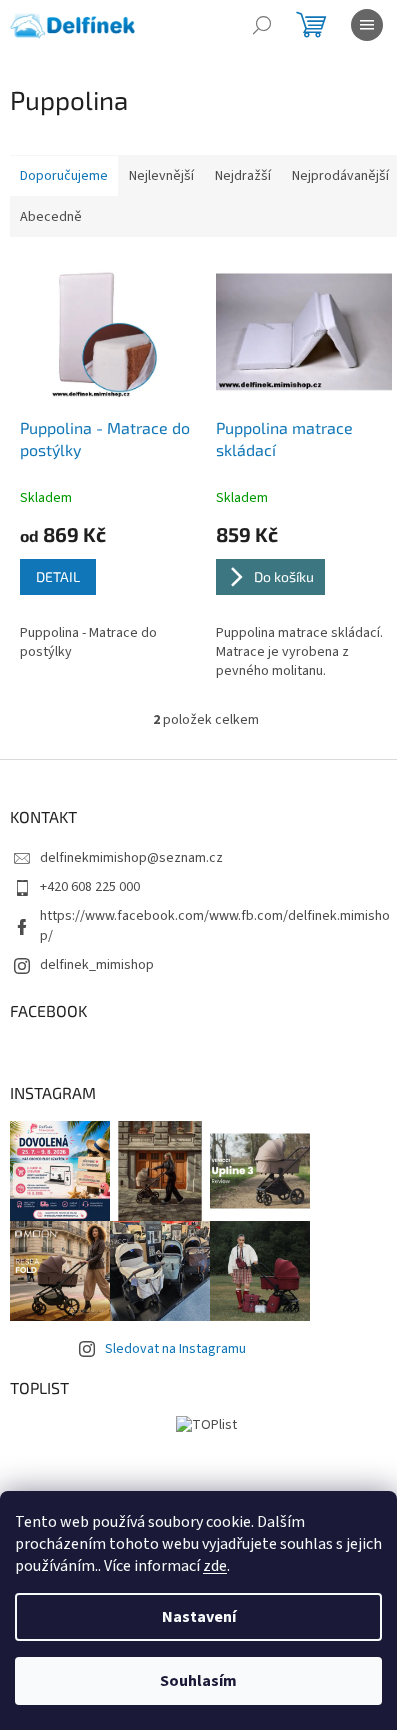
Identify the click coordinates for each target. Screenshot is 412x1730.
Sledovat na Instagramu (175, 1349)
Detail (58, 576)
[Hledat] (262, 25)
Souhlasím (198, 1681)
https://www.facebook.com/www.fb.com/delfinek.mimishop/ (215, 925)
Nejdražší (243, 176)
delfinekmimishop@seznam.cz (131, 858)
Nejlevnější (161, 176)
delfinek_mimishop (97, 965)
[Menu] (367, 25)
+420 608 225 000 (90, 887)
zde (215, 1566)
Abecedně (51, 217)
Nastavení (199, 1617)
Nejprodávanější (340, 176)
